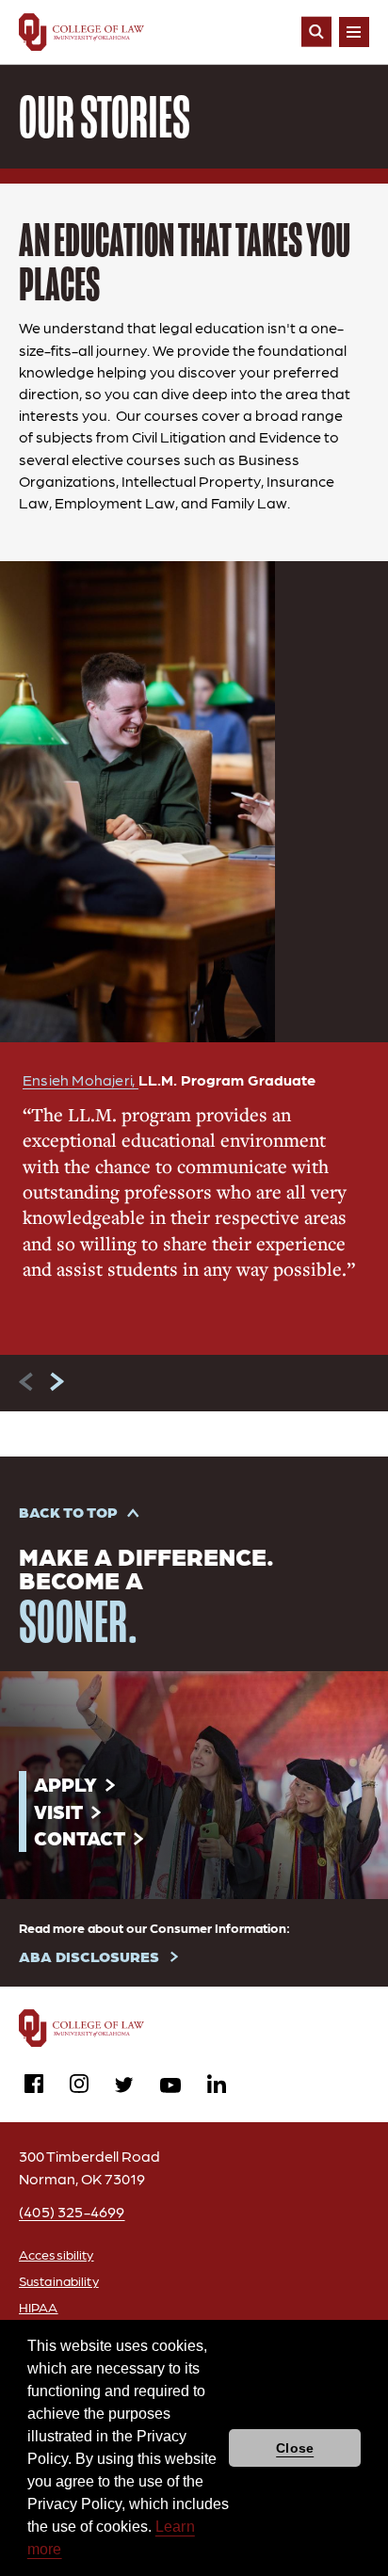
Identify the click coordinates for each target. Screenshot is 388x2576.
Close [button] (295, 2448)
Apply (65, 1784)
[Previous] (26, 1382)
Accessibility (57, 2254)
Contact (80, 1837)
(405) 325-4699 (72, 2211)
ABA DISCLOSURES (89, 1956)
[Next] (57, 1382)
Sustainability (59, 2280)
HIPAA (39, 2307)
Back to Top (68, 1512)
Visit (58, 1811)
